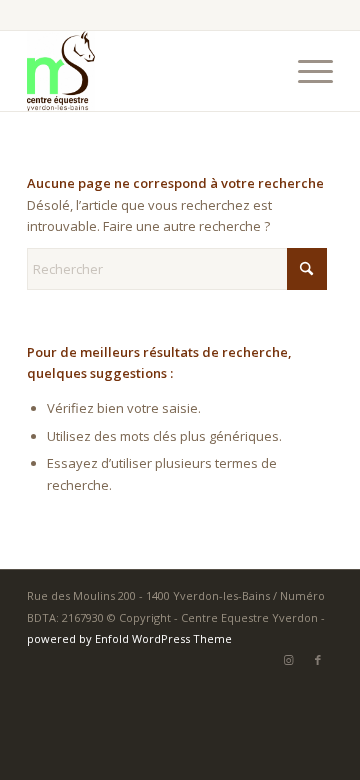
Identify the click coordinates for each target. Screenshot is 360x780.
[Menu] (305, 71)
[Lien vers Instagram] (288, 660)
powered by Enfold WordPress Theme (129, 638)
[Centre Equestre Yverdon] (149, 71)
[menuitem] (305, 71)
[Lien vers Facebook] (318, 660)
